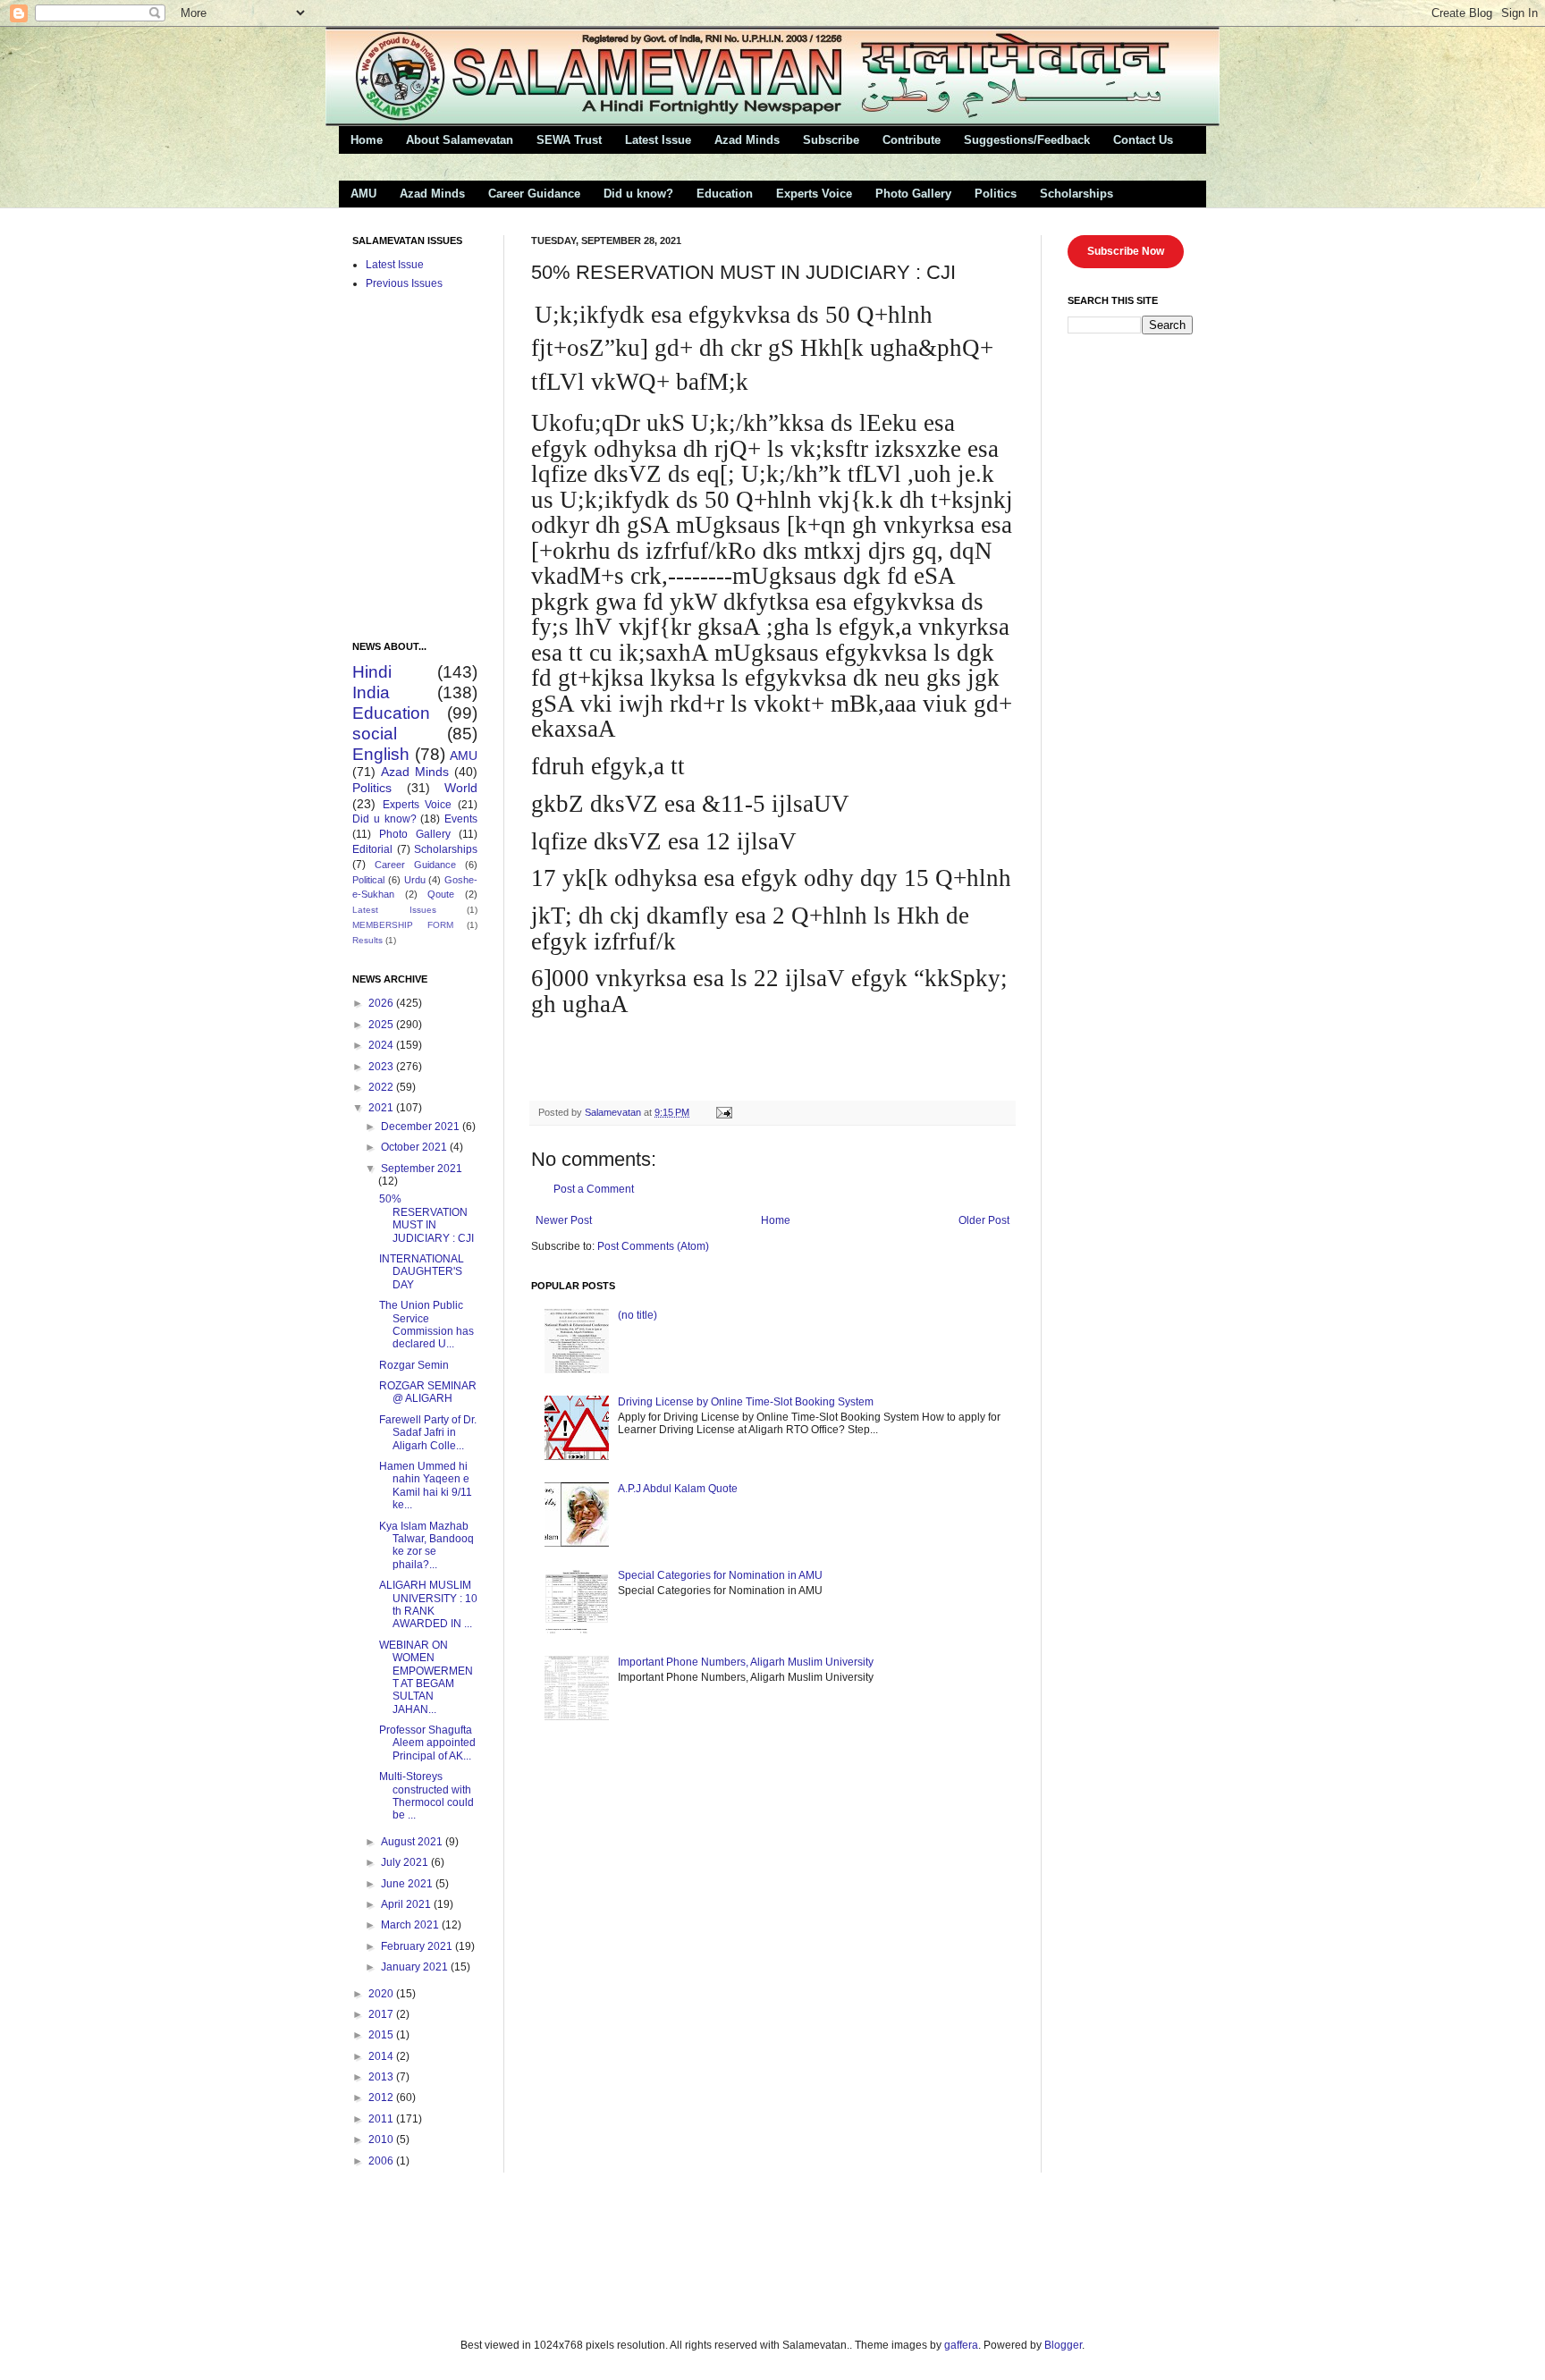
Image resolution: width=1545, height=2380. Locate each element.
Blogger (1063, 2345)
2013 (382, 2077)
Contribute (912, 140)
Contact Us (1143, 140)
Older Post (984, 1220)
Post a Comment (594, 1189)
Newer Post (564, 1220)
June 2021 (408, 1884)
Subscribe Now (1126, 251)
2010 (382, 2139)
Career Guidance (534, 194)
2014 (382, 2056)
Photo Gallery (913, 194)
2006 (382, 2161)
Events (461, 819)
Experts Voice (814, 194)
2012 (382, 2097)
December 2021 (422, 1127)
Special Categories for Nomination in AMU (720, 1575)
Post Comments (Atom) (653, 1246)
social (375, 734)
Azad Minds (747, 140)
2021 (382, 1108)
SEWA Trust (569, 140)
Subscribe (831, 140)
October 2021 (415, 1147)
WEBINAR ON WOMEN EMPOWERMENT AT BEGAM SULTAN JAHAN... (426, 1677)
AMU (363, 194)
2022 (382, 1087)
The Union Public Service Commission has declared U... (426, 1325)
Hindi (372, 672)
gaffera (961, 2345)
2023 (382, 1067)
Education (725, 194)
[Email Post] (723, 1112)
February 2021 (418, 1946)
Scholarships (1076, 194)
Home (367, 140)
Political (368, 880)
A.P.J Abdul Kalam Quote (678, 1489)
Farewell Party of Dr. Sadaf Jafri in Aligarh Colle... (428, 1433)
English (381, 754)
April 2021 (407, 1904)
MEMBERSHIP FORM (403, 925)
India (371, 692)
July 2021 (406, 1862)
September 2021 (422, 1169)
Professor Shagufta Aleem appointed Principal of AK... (427, 1743)
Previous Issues (404, 283)
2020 (382, 1994)
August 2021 (413, 1842)
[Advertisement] (548, 2253)
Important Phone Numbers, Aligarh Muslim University (746, 1662)
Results (367, 940)
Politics (996, 194)
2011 (382, 2119)
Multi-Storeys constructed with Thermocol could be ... (426, 1796)
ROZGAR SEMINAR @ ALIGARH (428, 1392)
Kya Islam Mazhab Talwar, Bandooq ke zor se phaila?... (426, 1545)
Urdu (415, 880)
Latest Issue (658, 140)
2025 (382, 1025)
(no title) (637, 1315)
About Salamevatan (460, 140)
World (461, 788)
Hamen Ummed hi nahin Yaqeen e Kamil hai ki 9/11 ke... (426, 1485)
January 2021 (416, 1967)
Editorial (372, 849)
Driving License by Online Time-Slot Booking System (746, 1402)
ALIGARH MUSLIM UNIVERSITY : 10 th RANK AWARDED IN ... (428, 1604)
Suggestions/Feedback (1027, 140)
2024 (382, 1045)
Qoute (441, 894)
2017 (382, 2014)
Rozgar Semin (414, 1365)
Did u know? (638, 194)
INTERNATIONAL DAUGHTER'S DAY (422, 1272)
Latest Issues (394, 910)
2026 (382, 1003)
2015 (382, 2035)
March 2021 (411, 1925)
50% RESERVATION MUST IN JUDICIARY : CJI (426, 1218)
